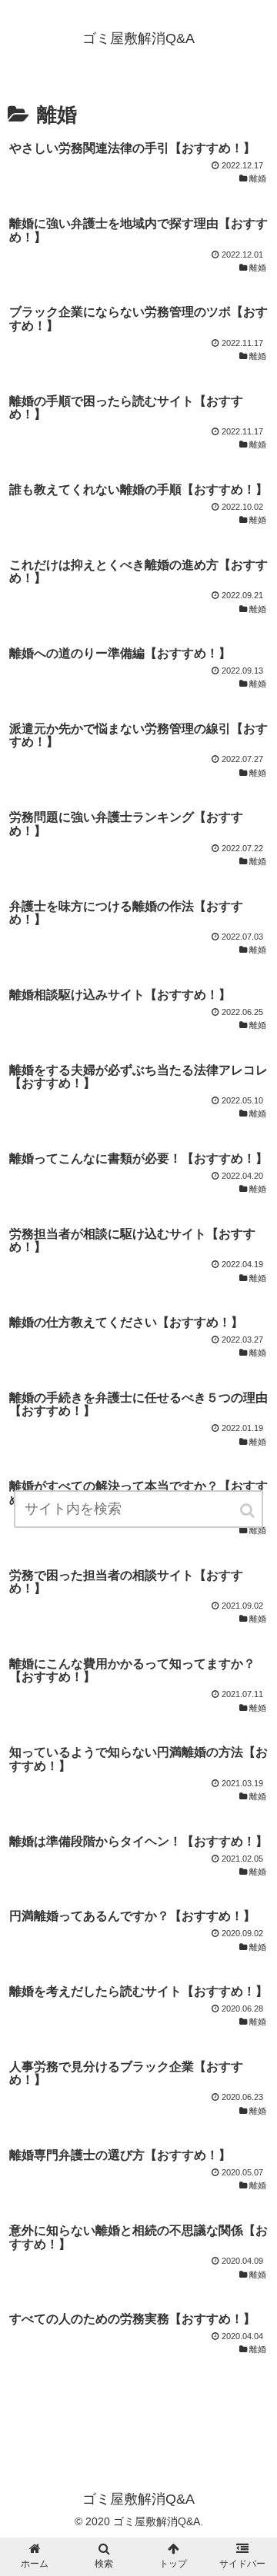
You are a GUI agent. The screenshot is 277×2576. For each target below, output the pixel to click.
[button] (249, 1511)
